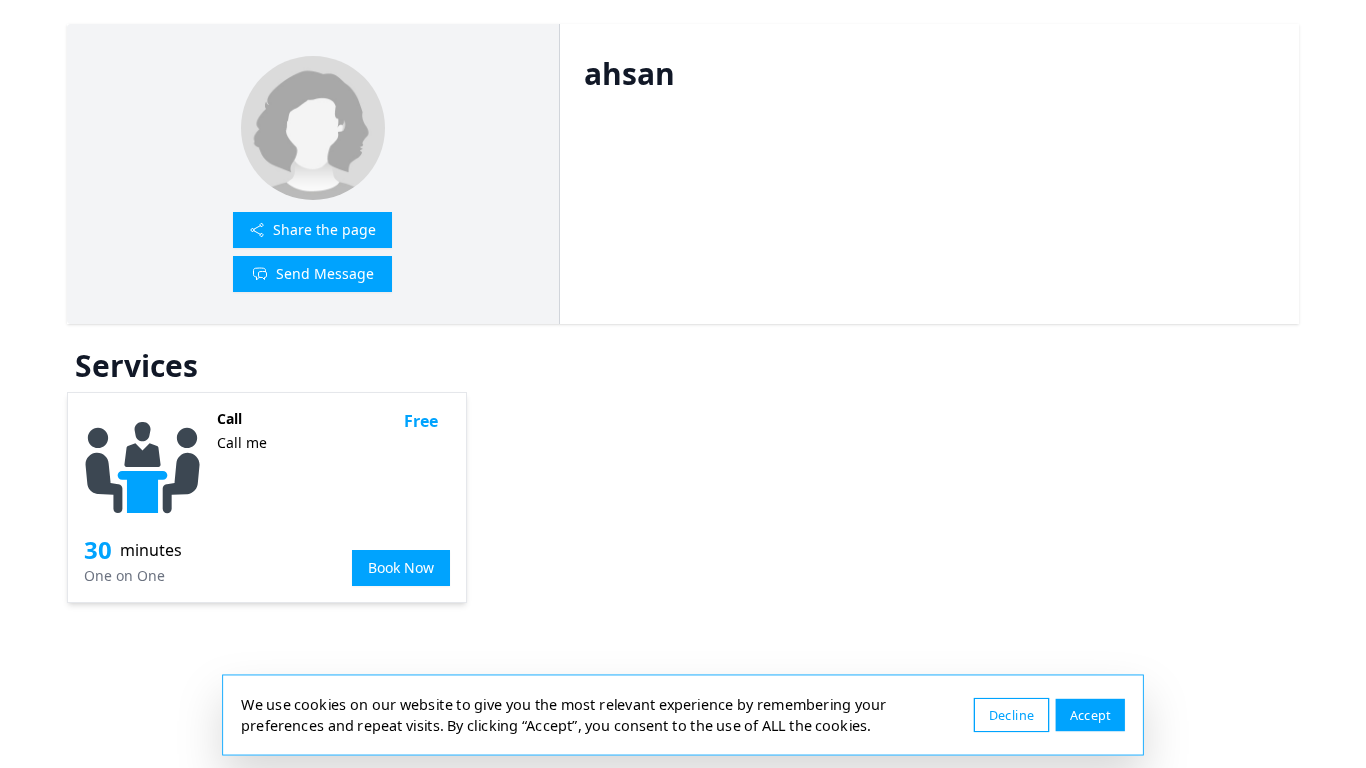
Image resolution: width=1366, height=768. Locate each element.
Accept (1090, 714)
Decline (1011, 714)
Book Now (401, 567)
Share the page (324, 229)
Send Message (325, 273)
